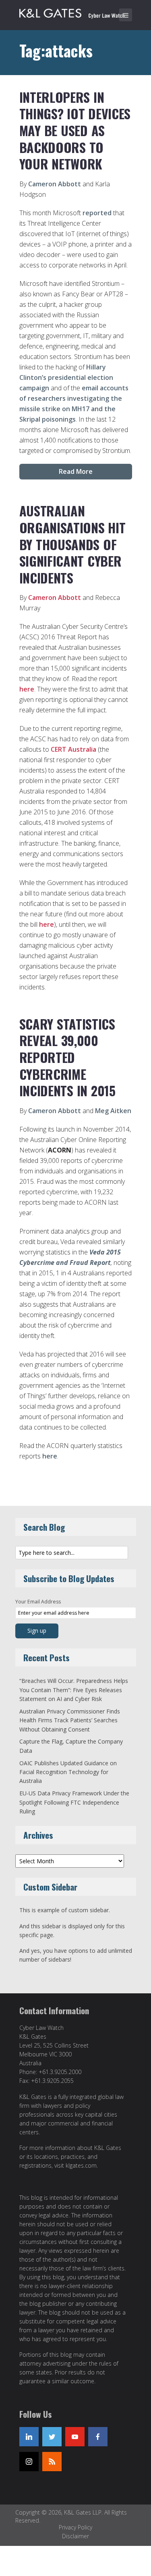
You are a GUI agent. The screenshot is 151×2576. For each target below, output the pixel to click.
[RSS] (52, 2462)
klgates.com (81, 2165)
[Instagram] (29, 2462)
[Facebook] (98, 2437)
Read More (76, 471)
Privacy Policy (75, 2527)
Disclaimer (75, 2536)
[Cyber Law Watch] (78, 12)
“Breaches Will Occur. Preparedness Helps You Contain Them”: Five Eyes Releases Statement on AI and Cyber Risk (74, 1690)
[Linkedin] (29, 2437)
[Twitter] (52, 2437)
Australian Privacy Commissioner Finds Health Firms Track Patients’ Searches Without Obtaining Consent (70, 1720)
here (27, 689)
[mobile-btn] (126, 15)
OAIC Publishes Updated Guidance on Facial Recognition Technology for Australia (68, 1772)
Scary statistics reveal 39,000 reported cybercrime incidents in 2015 (67, 1057)
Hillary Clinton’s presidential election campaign (66, 377)
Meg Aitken (113, 1111)
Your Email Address (38, 1602)
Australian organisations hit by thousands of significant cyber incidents (72, 544)
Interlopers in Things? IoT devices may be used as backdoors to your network (75, 130)
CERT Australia (73, 749)
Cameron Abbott (55, 184)
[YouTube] (75, 2437)
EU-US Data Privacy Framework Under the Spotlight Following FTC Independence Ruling (74, 1802)
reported (97, 213)
